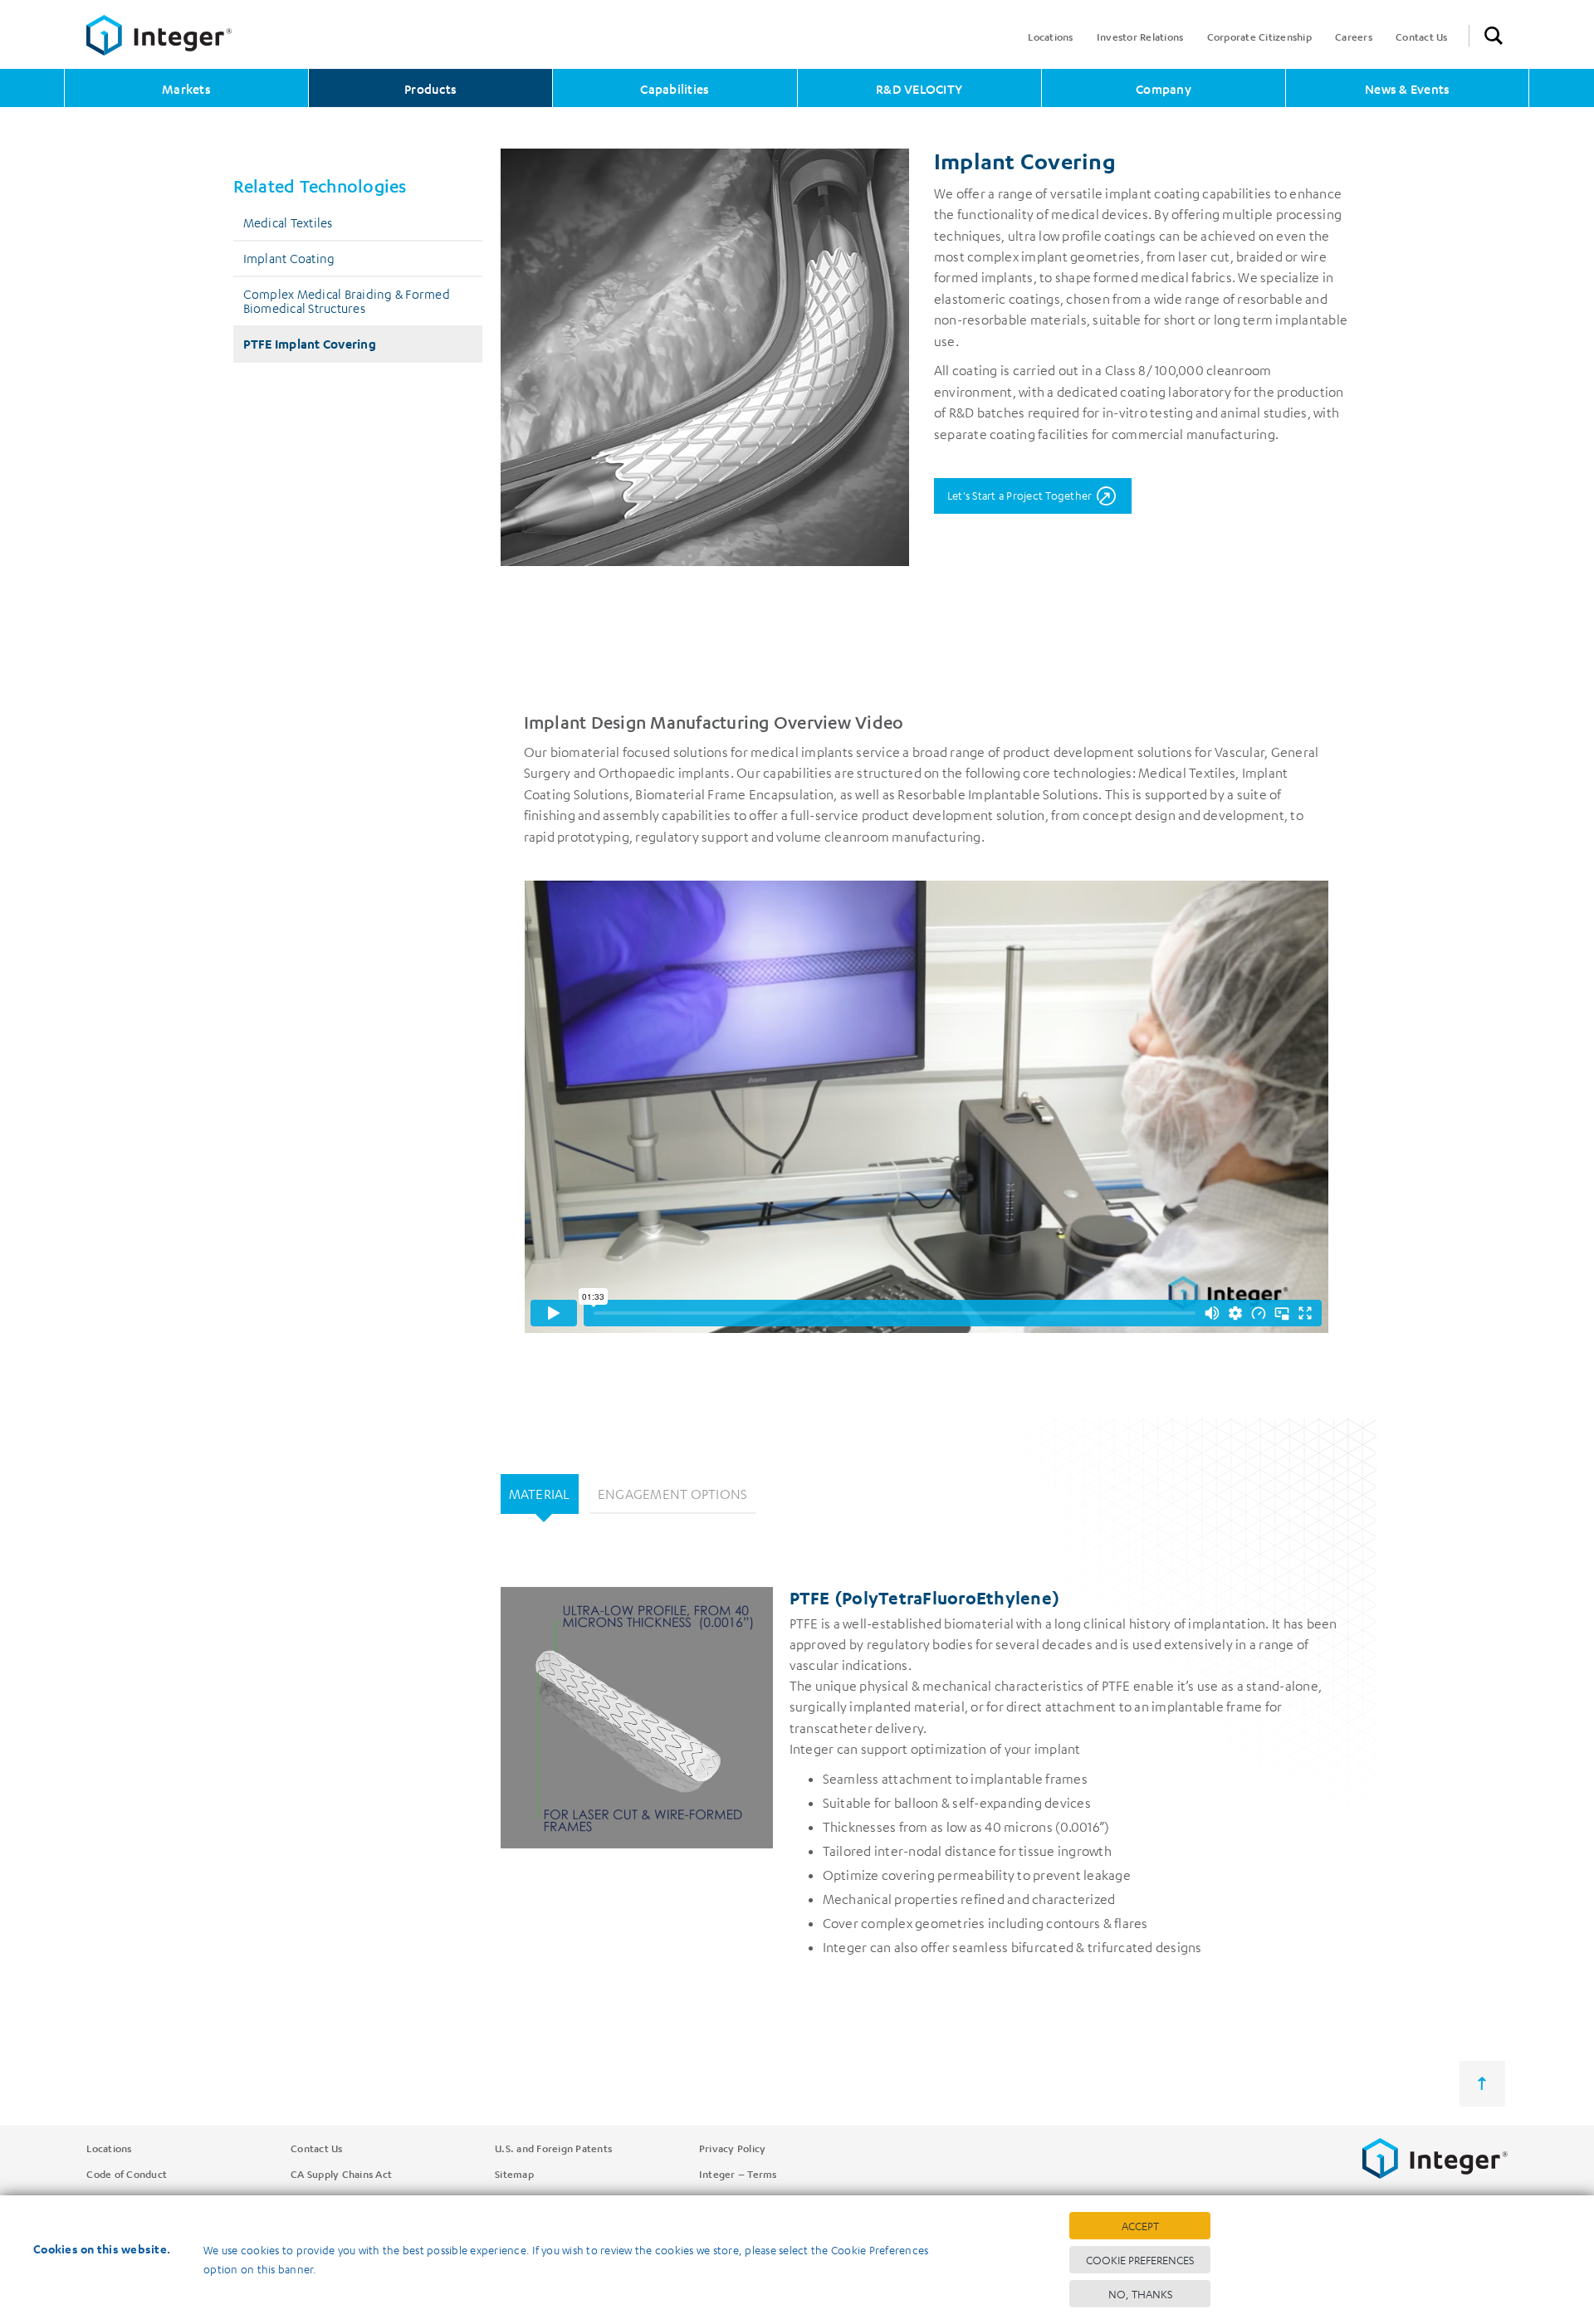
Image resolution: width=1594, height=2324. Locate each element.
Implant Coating (289, 258)
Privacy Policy (733, 2148)
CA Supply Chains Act (341, 2174)
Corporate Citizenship (1259, 37)
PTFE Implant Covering (310, 344)
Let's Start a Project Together (1020, 495)
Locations (1050, 37)
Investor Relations (1140, 37)
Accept (1140, 2226)
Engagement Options (673, 1494)
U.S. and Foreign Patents (553, 2148)
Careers (1354, 37)
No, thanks (1140, 2294)
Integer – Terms (738, 2174)
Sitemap (514, 2174)
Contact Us (1422, 37)
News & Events (1407, 89)
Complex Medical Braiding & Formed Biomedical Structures (347, 301)
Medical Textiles (288, 222)
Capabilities (675, 89)
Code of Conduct (127, 2174)
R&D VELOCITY (919, 89)
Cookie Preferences (1140, 2260)
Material (540, 1494)
